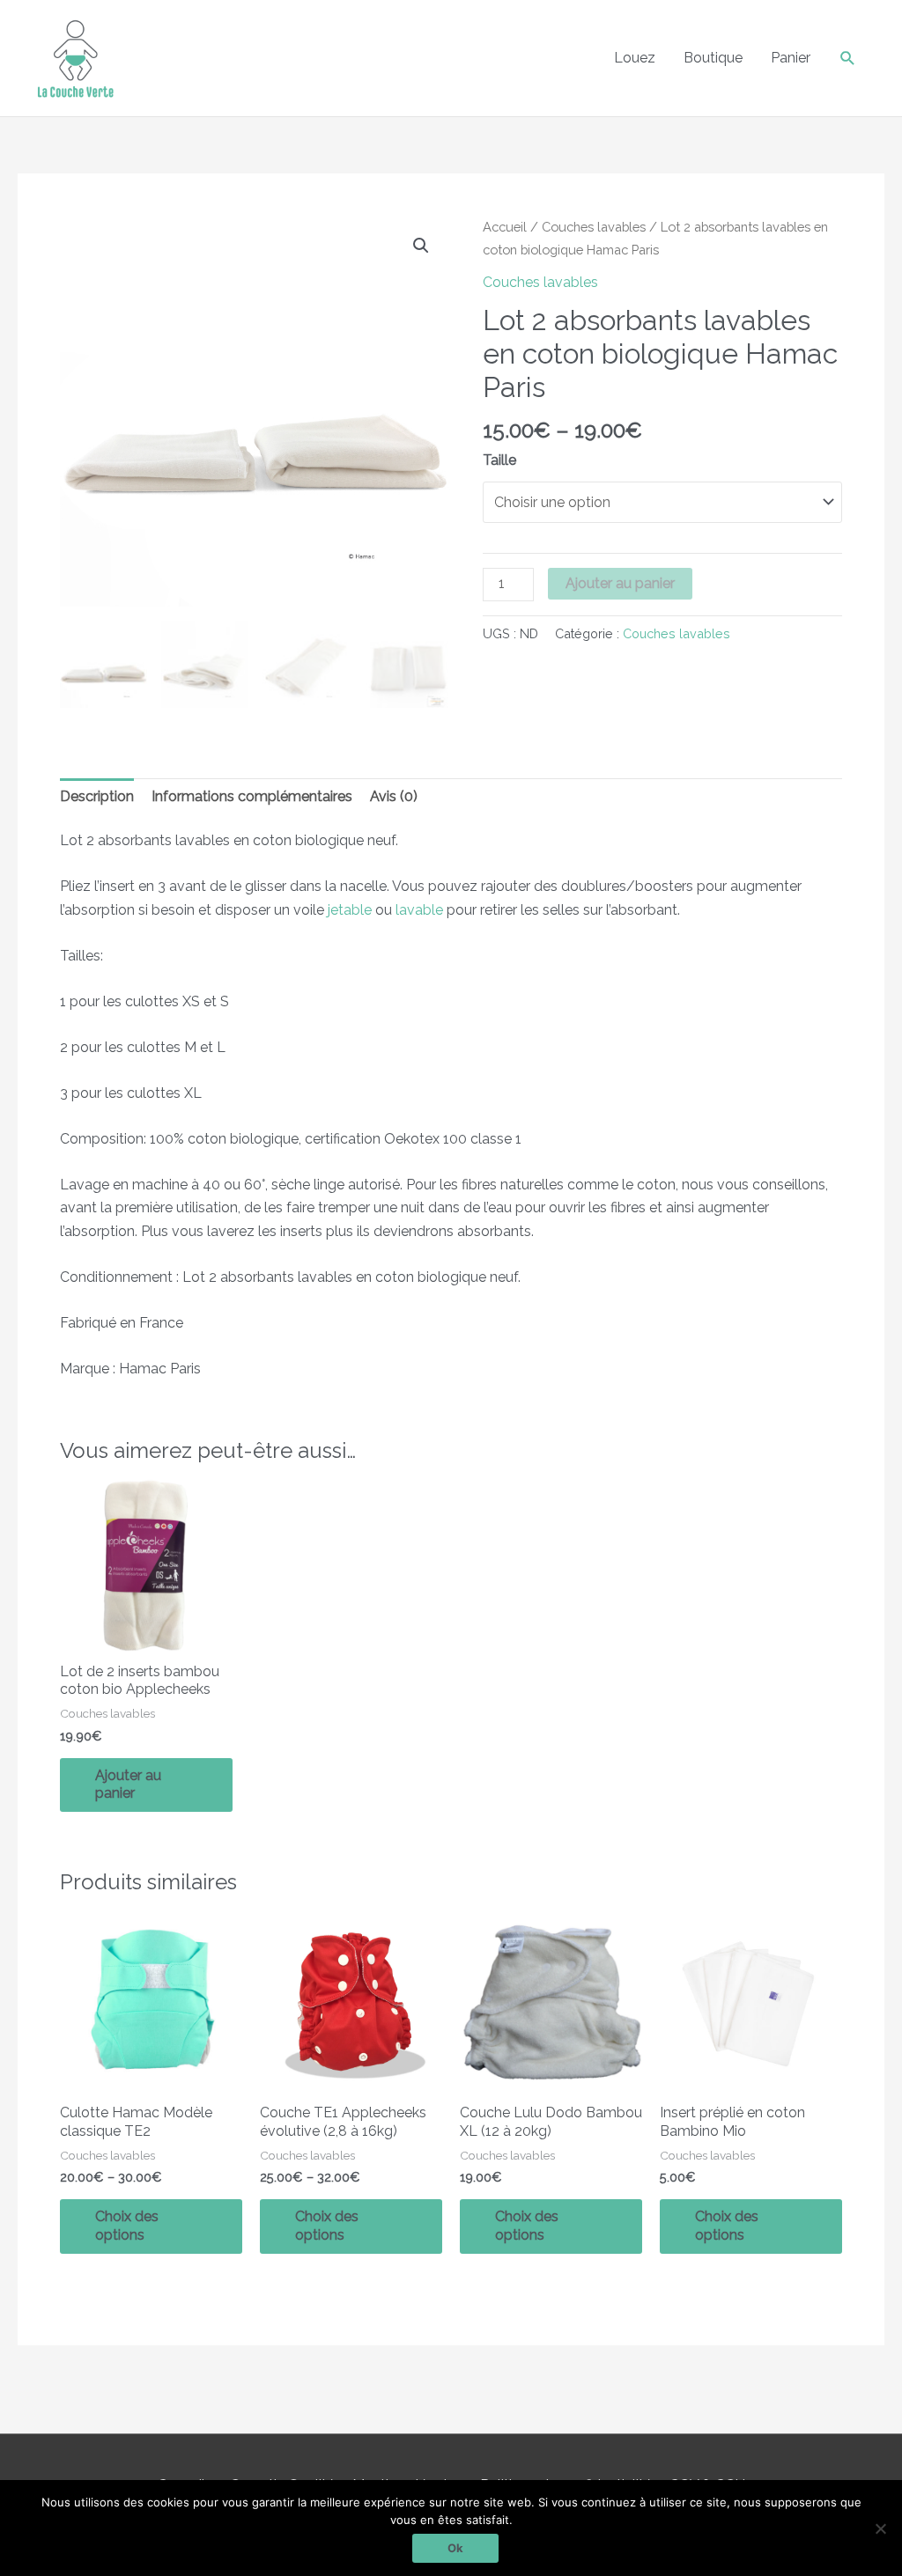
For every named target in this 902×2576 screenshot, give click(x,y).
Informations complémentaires (252, 796)
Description (97, 796)
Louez (635, 58)
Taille (499, 460)
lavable (419, 910)
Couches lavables (594, 227)
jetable (350, 910)
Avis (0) (394, 796)
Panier (791, 58)
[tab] (97, 797)
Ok (455, 2548)
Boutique (713, 58)
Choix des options (127, 2226)
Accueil (505, 227)
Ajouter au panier (620, 583)
